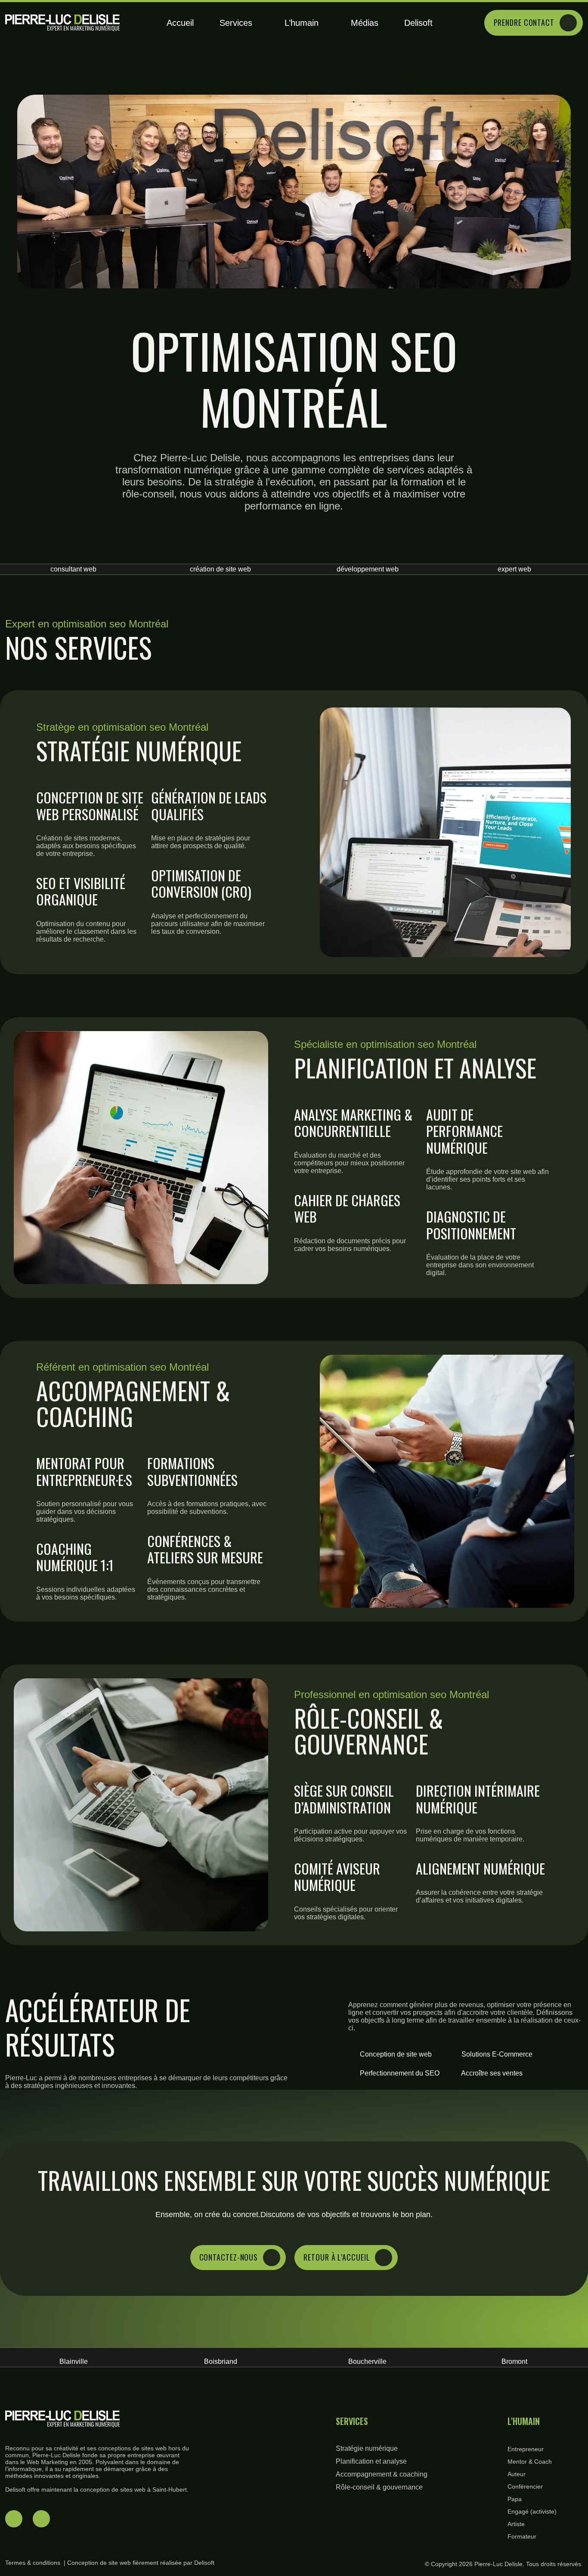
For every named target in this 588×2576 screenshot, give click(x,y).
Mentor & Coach (530, 2462)
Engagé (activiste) (532, 2511)
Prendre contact (524, 22)
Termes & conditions (33, 2563)
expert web (368, 569)
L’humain (302, 23)
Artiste (516, 2524)
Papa (515, 2499)
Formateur (522, 2536)
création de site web (74, 569)
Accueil (180, 23)
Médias (365, 23)
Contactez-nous (229, 2257)
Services (236, 23)
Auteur (517, 2474)
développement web (220, 569)
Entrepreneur (526, 2449)
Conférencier (525, 2486)
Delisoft (418, 23)
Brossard (514, 2361)
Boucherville (221, 2361)
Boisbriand (73, 2361)
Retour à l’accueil (337, 2257)
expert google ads (515, 569)
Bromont (368, 2361)
